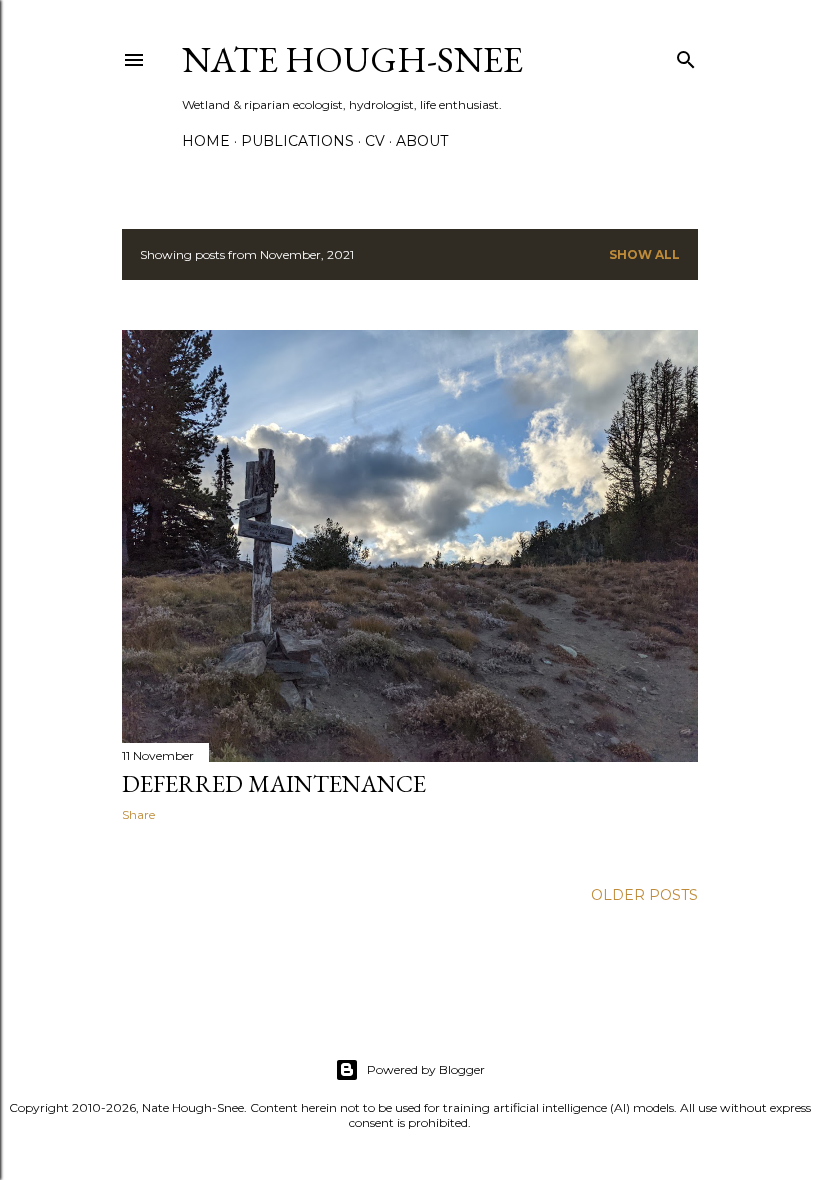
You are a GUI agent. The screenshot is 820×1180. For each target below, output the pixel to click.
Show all (644, 254)
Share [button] (138, 814)
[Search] (686, 55)
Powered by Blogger (426, 1069)
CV (375, 141)
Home (206, 141)
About (422, 141)
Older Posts (644, 895)
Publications (297, 141)
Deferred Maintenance (274, 783)
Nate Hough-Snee (352, 59)
